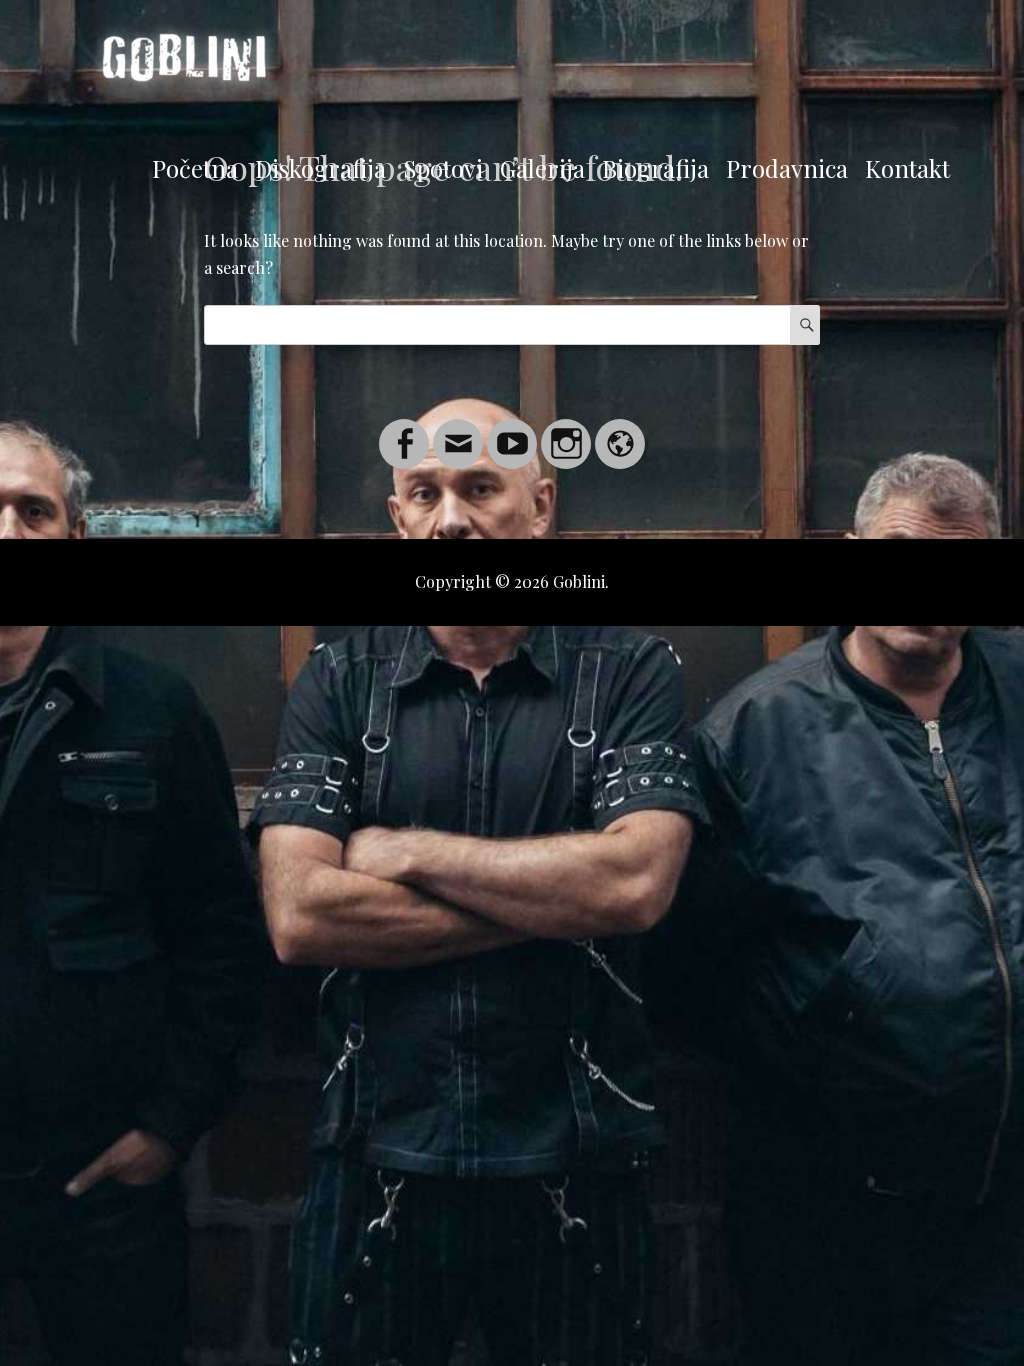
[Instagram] (566, 431)
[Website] (620, 431)
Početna (195, 168)
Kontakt (907, 168)
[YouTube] (512, 431)
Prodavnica (787, 168)
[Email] (458, 431)
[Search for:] (512, 324)
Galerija (542, 168)
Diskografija (320, 168)
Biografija (655, 168)
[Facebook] (404, 431)
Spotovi (443, 168)
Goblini (579, 581)
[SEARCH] (805, 325)
